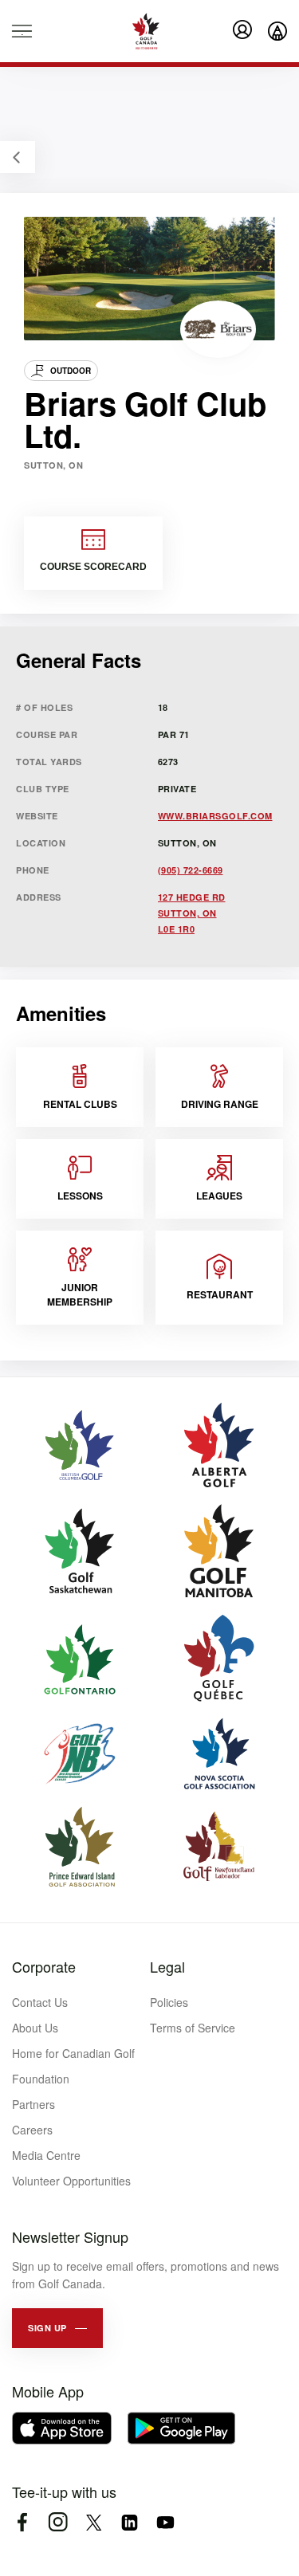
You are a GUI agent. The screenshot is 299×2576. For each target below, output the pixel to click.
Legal (167, 1966)
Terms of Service (193, 2028)
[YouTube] (165, 2522)
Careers (32, 2130)
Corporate (44, 1966)
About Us (35, 2028)
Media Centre (46, 2155)
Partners (33, 2104)
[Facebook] (22, 2522)
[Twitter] (94, 2522)
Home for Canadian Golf (73, 2053)
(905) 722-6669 (191, 870)
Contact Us (40, 2002)
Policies (169, 2002)
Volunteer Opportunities (71, 2181)
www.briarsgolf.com (215, 816)
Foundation (41, 2079)
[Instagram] (58, 2522)
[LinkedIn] (130, 2522)
